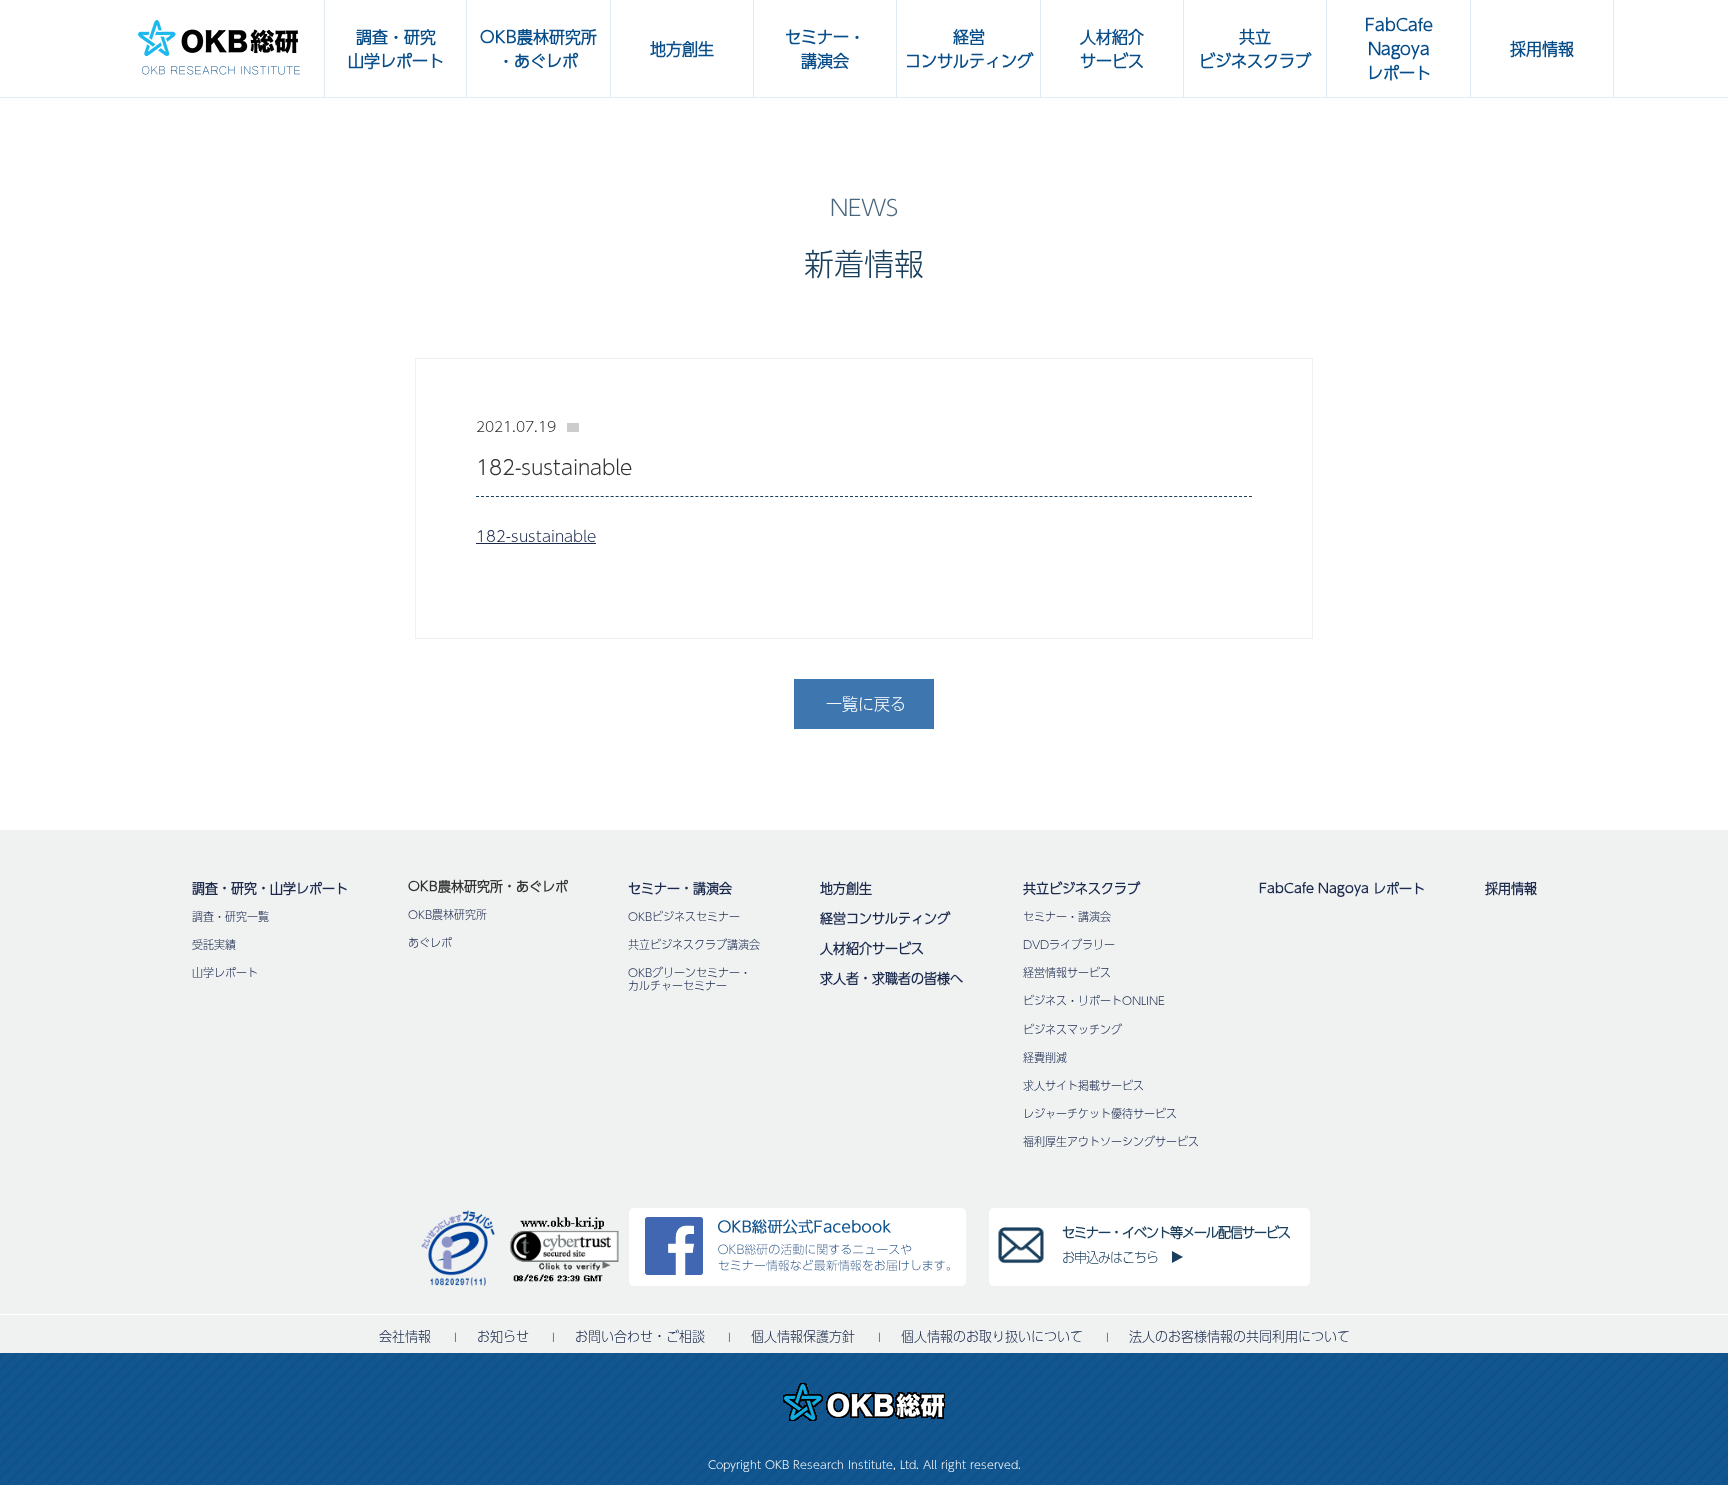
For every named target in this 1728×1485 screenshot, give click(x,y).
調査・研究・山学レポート (270, 888)
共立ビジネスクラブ (1081, 888)
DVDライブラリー (1069, 944)
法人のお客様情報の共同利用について (1239, 1336)
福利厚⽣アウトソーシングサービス (1111, 1141)
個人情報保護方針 (803, 1336)
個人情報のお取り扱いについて (992, 1336)
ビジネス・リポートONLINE (1094, 1000)
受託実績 (214, 944)
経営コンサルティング (885, 918)
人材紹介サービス (872, 948)
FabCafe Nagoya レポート (1342, 888)
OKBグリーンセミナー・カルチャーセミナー (689, 979)
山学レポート (225, 972)
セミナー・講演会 (680, 888)
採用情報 (1511, 888)
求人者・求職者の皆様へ (891, 978)
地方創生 (846, 888)
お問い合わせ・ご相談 (640, 1336)
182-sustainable (536, 535)
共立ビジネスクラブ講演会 (694, 944)
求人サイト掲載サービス (1083, 1085)
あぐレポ (430, 942)
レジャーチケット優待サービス (1100, 1113)
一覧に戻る (866, 703)
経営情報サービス (1067, 972)
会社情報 (405, 1336)
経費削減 (1045, 1057)
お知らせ (503, 1336)
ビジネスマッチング (1072, 1029)
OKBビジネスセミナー (684, 916)
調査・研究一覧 (230, 916)
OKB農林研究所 (447, 914)
